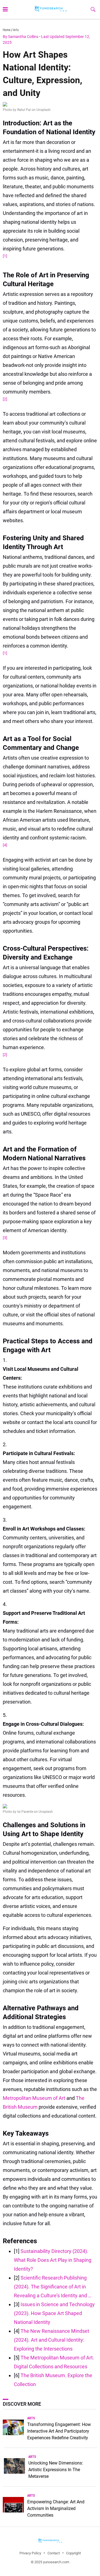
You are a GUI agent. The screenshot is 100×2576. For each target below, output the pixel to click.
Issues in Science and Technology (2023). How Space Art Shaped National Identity (54, 2313)
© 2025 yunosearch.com (50, 2562)
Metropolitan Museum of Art (35, 2098)
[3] (5, 1238)
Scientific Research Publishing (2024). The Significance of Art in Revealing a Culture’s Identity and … (53, 2287)
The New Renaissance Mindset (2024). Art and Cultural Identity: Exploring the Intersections (52, 2340)
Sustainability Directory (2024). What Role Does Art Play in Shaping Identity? (53, 2260)
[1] (5, 256)
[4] (5, 845)
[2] (5, 399)
